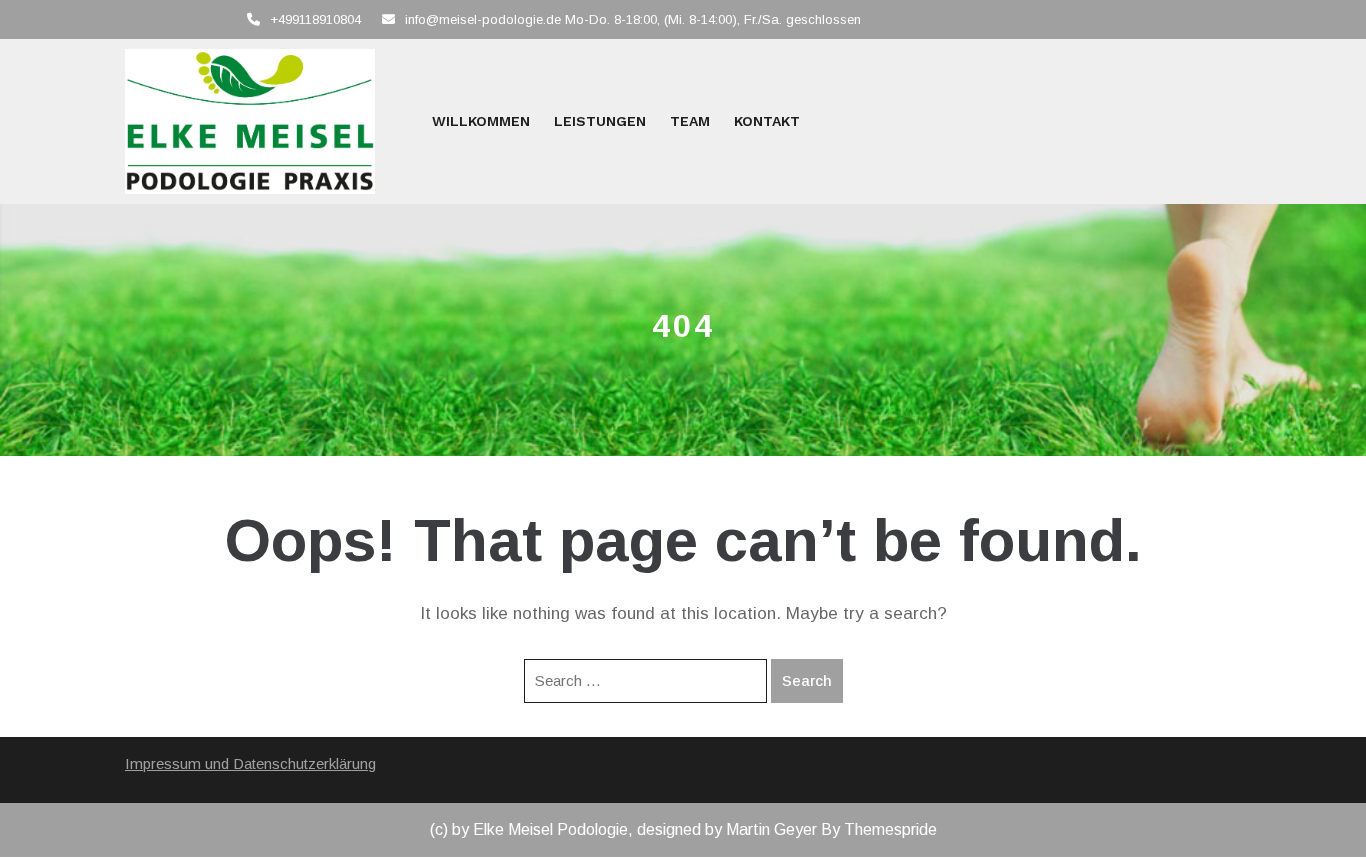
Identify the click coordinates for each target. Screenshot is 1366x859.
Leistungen (600, 121)
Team (690, 121)
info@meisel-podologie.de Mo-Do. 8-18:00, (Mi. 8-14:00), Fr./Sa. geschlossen (633, 19)
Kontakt (767, 121)
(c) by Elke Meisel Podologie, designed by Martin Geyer (623, 829)
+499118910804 (315, 19)
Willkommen (481, 121)
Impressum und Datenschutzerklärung (250, 763)
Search (807, 680)
